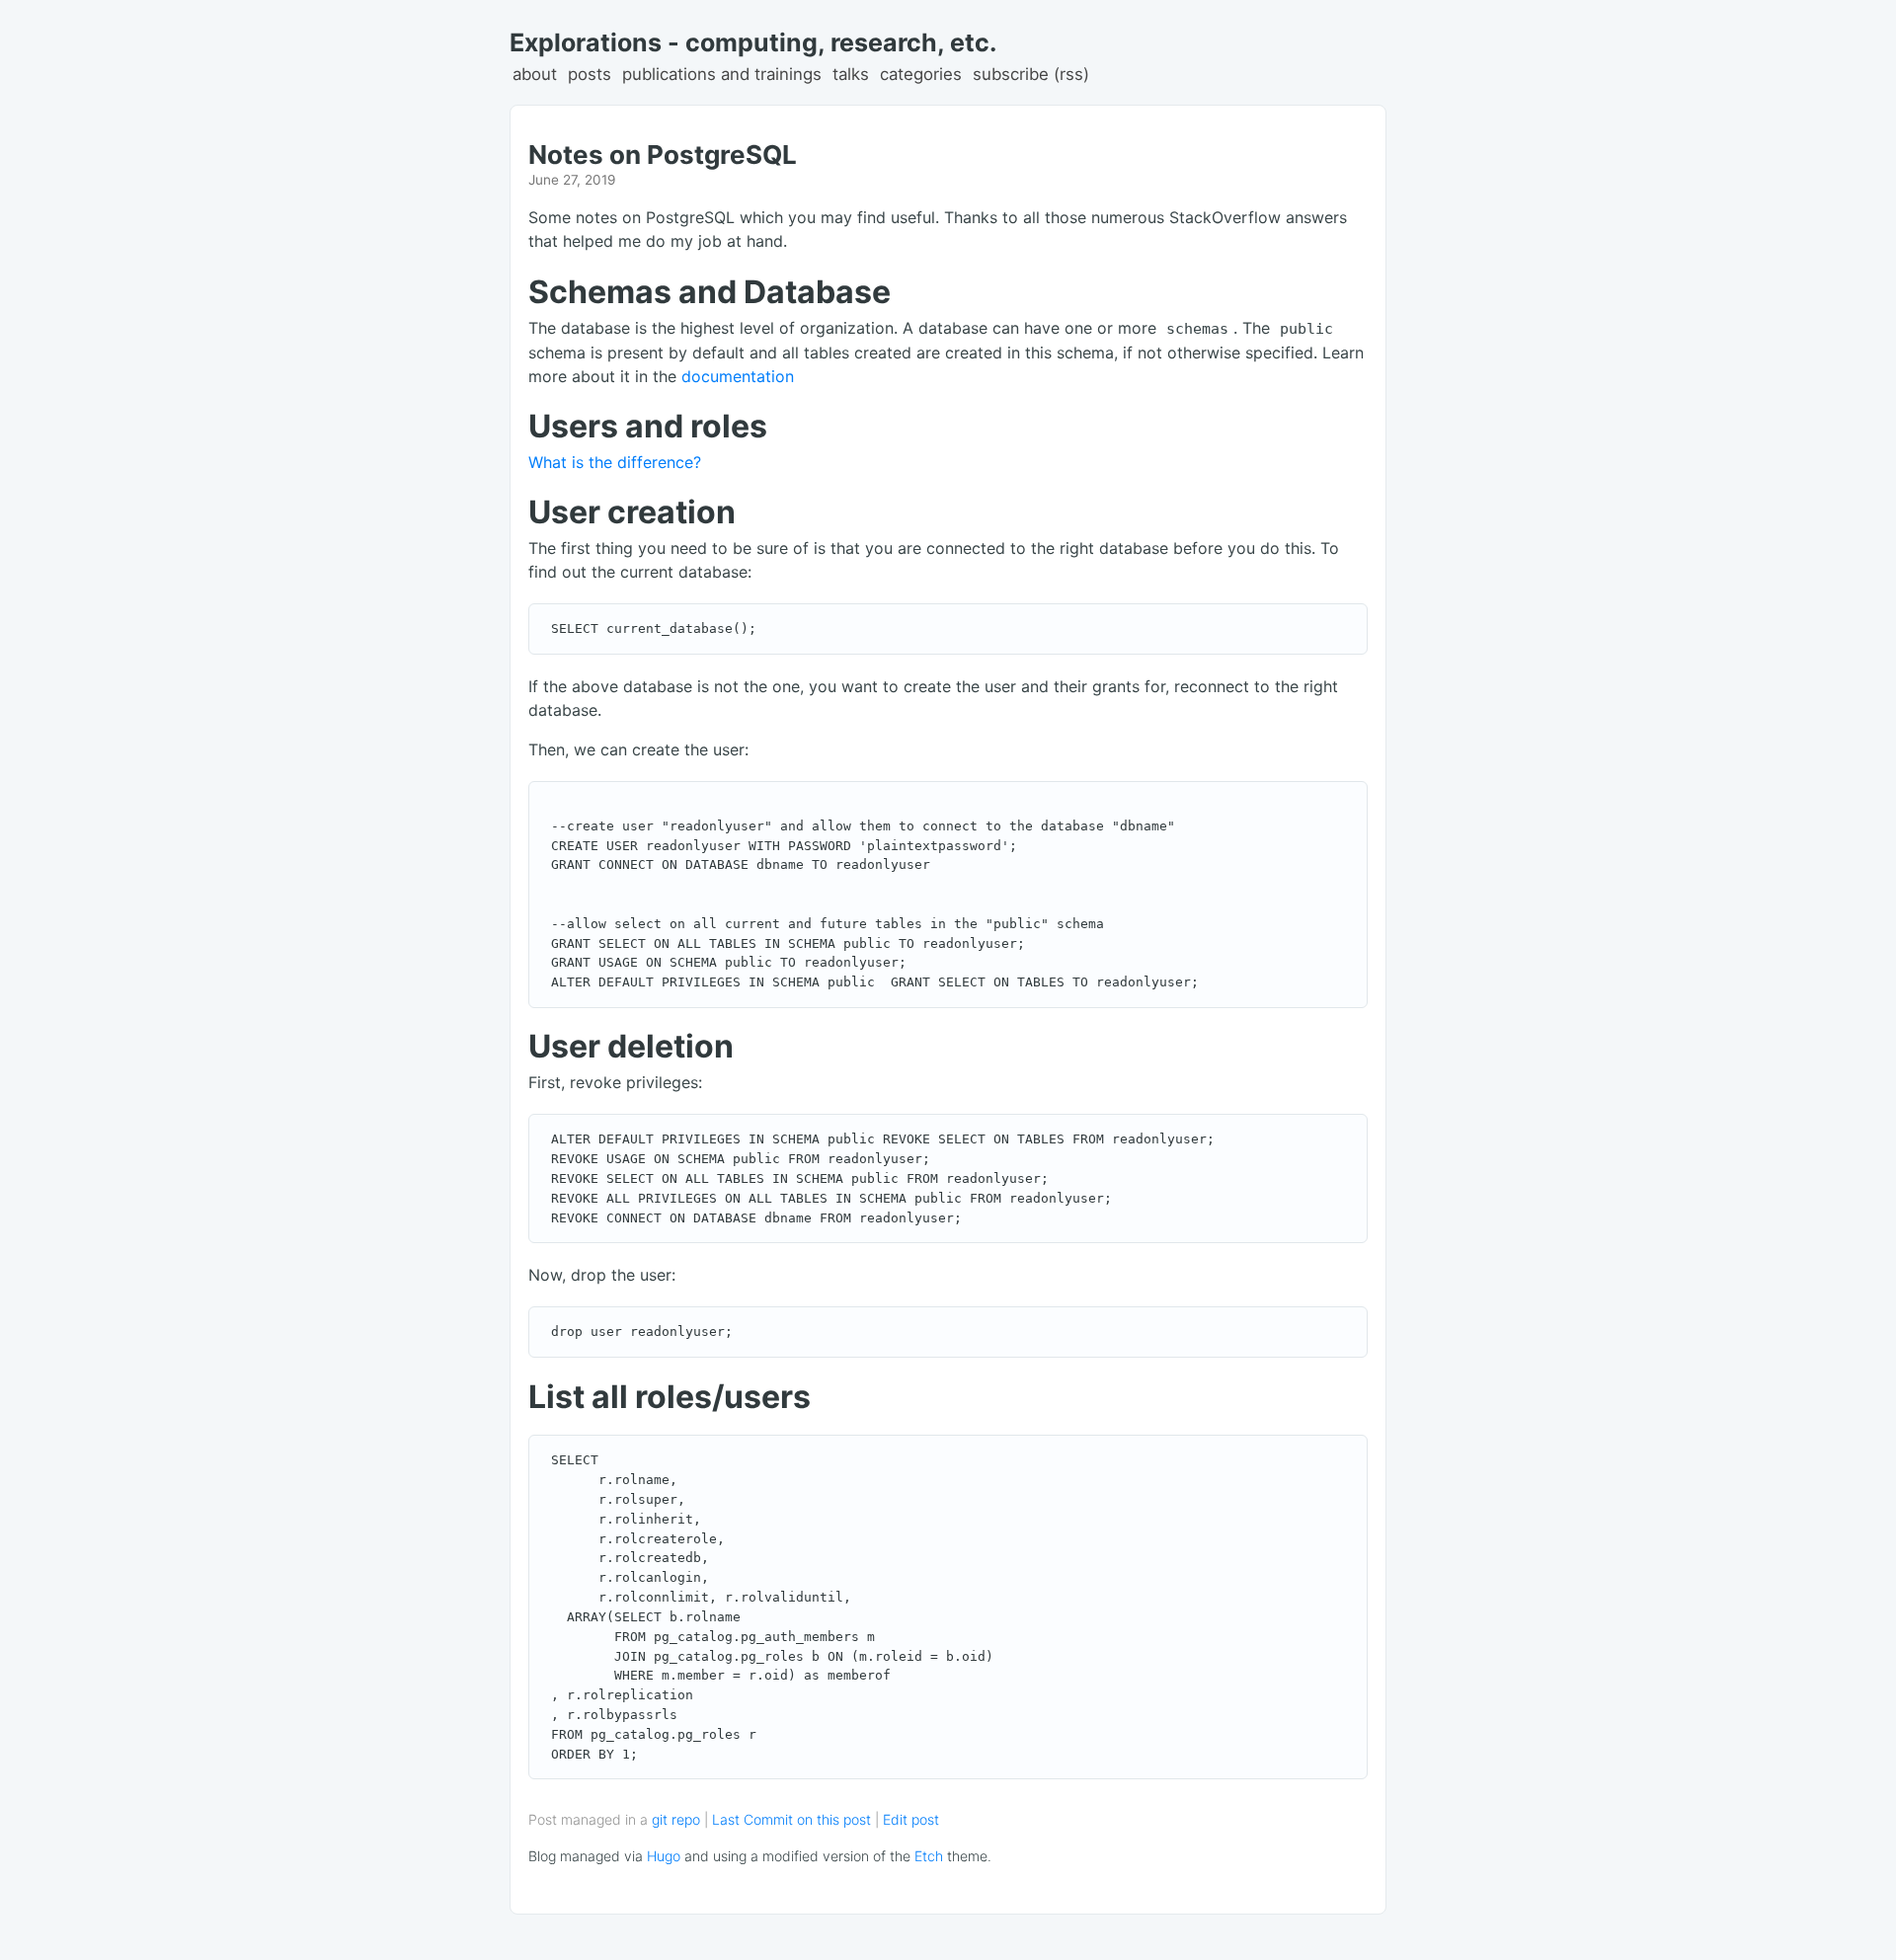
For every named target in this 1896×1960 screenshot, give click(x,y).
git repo (676, 1819)
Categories (921, 74)
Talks (851, 74)
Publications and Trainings (722, 74)
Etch (929, 1856)
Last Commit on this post (793, 1819)
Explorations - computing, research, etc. (753, 42)
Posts (590, 74)
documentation (738, 376)
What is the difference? (615, 462)
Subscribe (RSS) (1031, 74)
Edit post (911, 1819)
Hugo (664, 1856)
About (535, 74)
